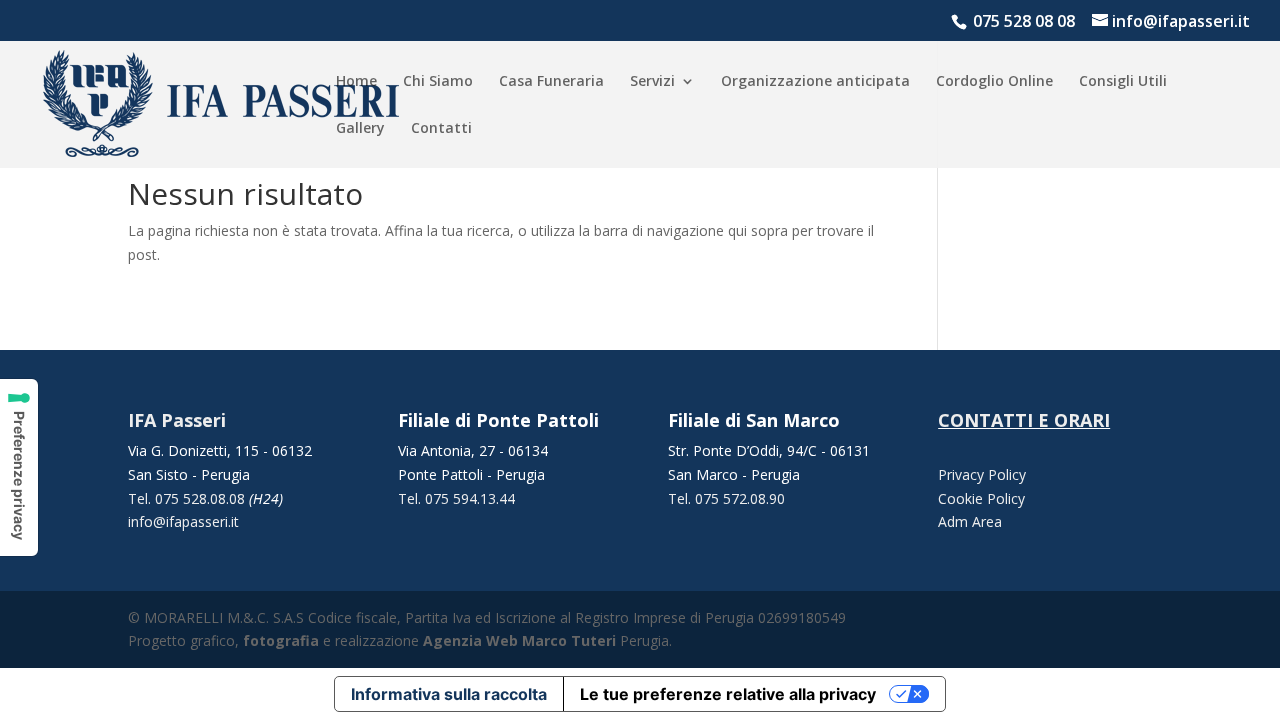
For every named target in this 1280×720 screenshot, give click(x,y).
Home (356, 82)
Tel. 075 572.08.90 (726, 498)
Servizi (652, 82)
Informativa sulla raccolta (449, 694)
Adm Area (970, 521)
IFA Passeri (177, 420)
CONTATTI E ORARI (1024, 420)
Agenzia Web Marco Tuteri (519, 640)
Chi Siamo (438, 82)
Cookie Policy (981, 498)
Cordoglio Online (994, 82)
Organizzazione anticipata (815, 82)
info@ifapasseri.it (183, 521)
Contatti (441, 129)
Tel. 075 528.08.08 (188, 498)
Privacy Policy (982, 474)
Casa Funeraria (551, 82)
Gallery (360, 129)
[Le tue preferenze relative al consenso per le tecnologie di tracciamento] (19, 467)
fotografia (281, 640)
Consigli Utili (1123, 82)
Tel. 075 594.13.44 (456, 498)
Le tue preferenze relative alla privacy (728, 694)
